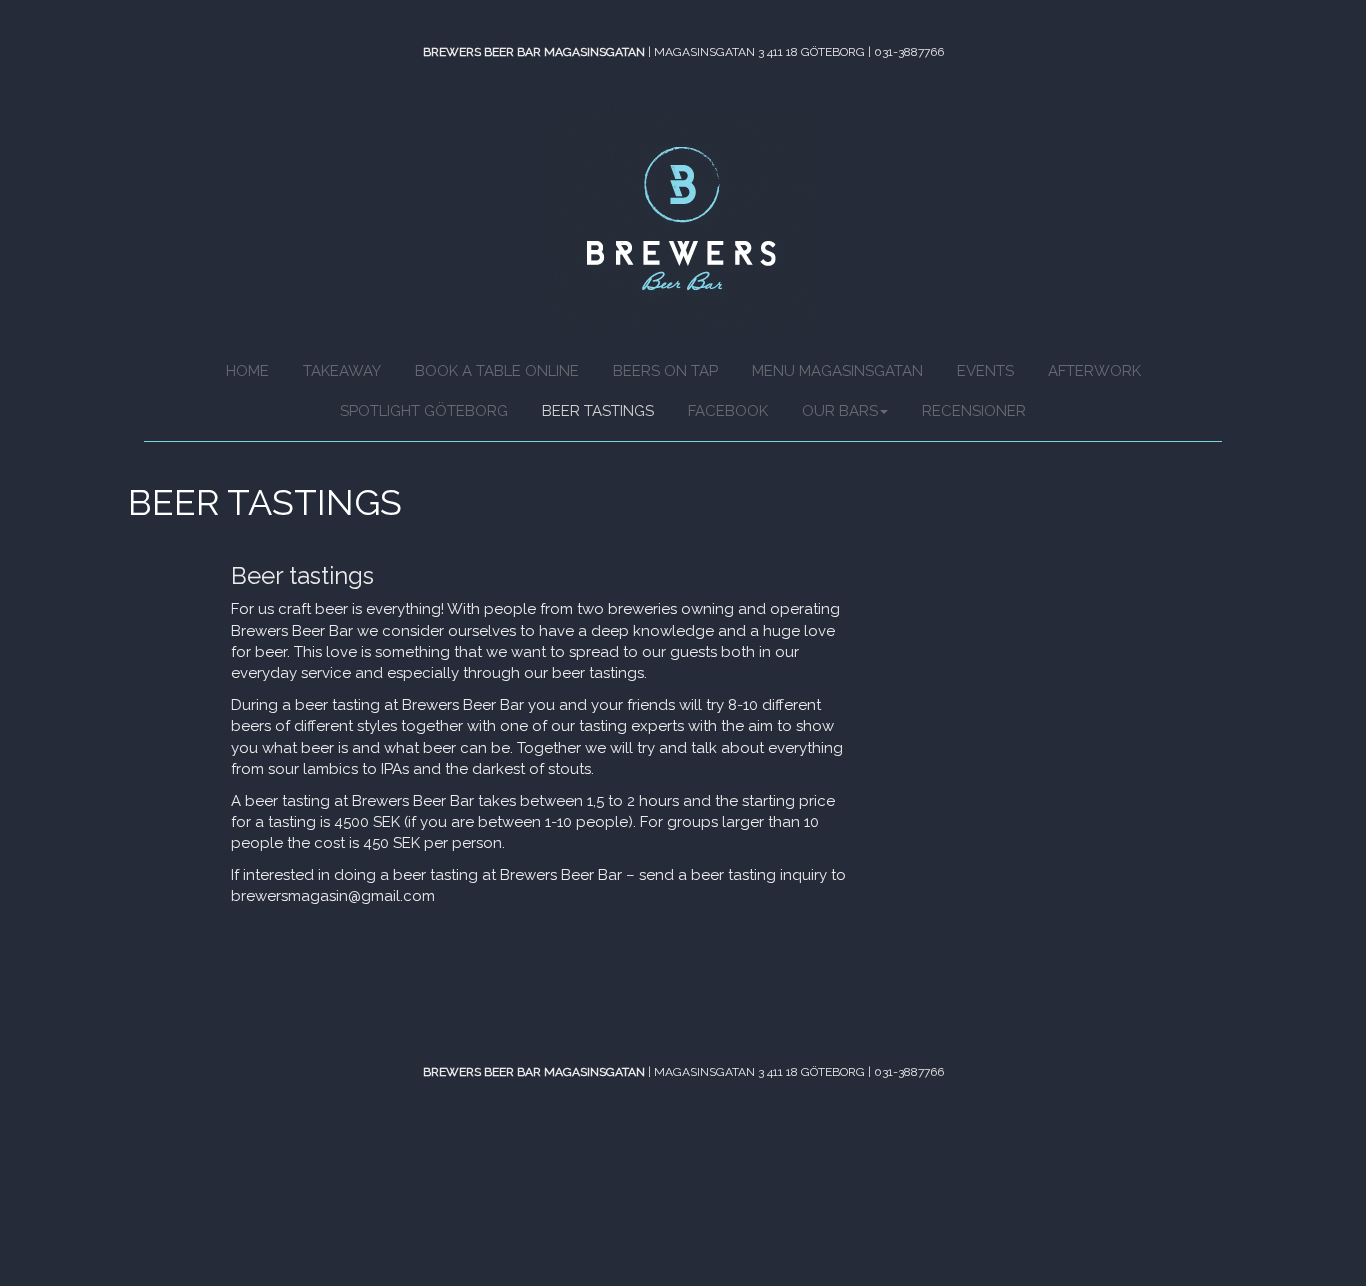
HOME (247, 371)
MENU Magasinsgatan (837, 371)
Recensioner (974, 411)
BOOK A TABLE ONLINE (497, 371)
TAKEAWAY (342, 371)
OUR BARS (840, 411)
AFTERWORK (1094, 371)
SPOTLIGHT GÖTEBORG (424, 411)
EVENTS (985, 371)
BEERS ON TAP (665, 371)
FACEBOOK (728, 411)
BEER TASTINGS (598, 411)
